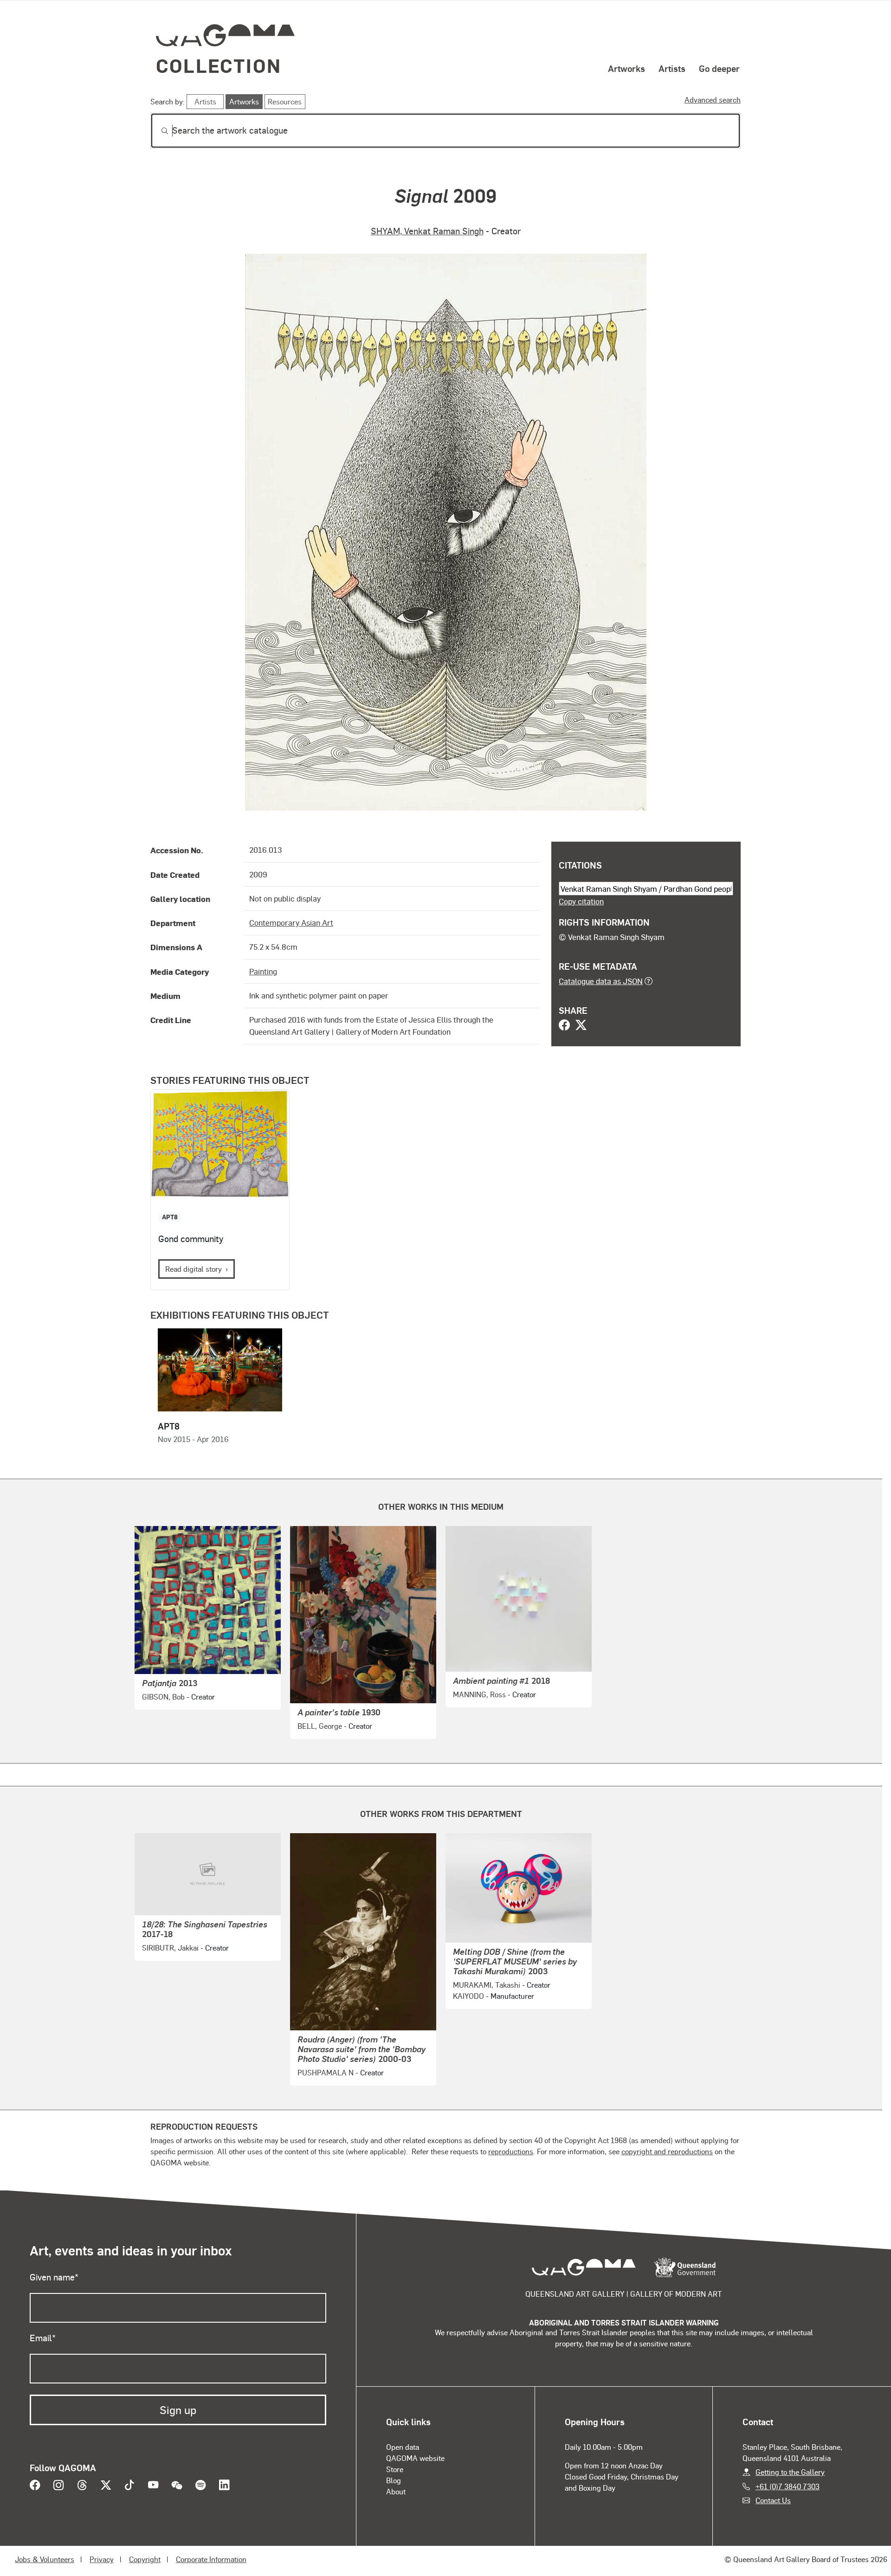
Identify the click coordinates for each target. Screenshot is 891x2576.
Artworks (626, 68)
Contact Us (773, 2500)
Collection (219, 65)
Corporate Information (211, 2559)
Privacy (102, 2559)
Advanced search (713, 100)
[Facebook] (564, 1026)
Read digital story (194, 1269)
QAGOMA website (415, 2458)
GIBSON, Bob (163, 1697)
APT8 (170, 1217)
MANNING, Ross (479, 1694)
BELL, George (320, 1726)
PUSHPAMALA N (326, 2072)
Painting (263, 971)
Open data (403, 2447)
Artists (672, 68)
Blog (394, 2480)
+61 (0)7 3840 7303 (788, 2486)
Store (395, 2469)
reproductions (511, 2151)
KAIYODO (468, 1996)
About (396, 2491)
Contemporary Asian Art (291, 922)
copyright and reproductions (667, 2151)
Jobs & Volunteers (45, 2559)
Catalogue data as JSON (601, 981)
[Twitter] (581, 1026)
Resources (285, 101)
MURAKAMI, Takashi (487, 1985)
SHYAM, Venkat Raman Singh (427, 231)
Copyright (145, 2559)
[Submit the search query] (157, 131)
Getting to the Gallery (790, 2472)
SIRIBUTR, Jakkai (170, 1948)
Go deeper (719, 68)
